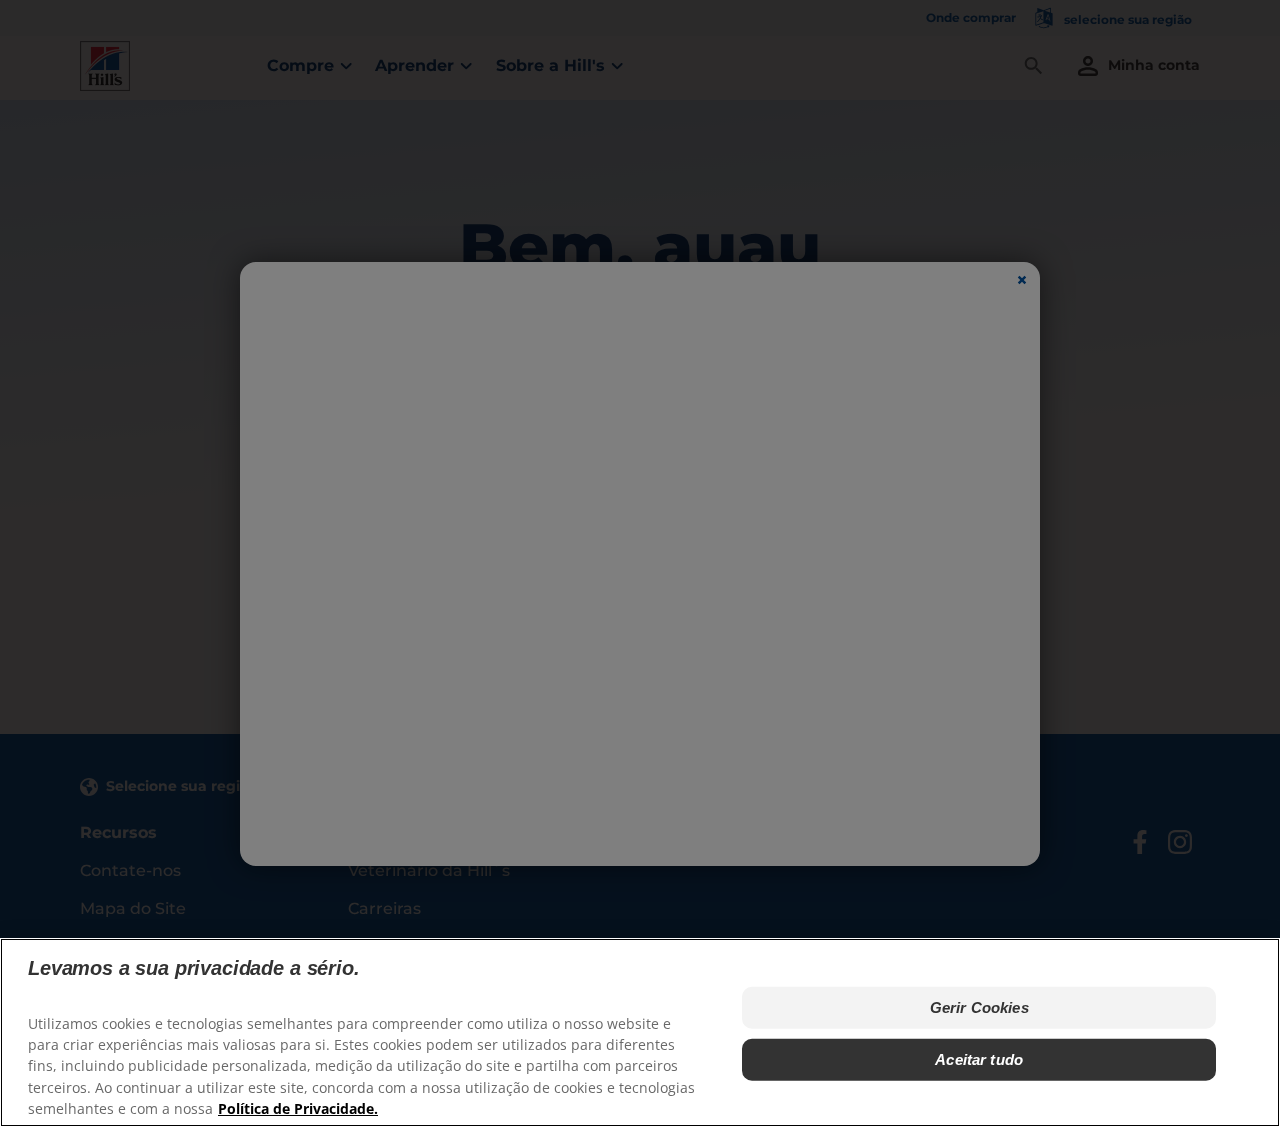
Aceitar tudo (979, 1059)
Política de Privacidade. (298, 1107)
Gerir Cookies (979, 1007)
